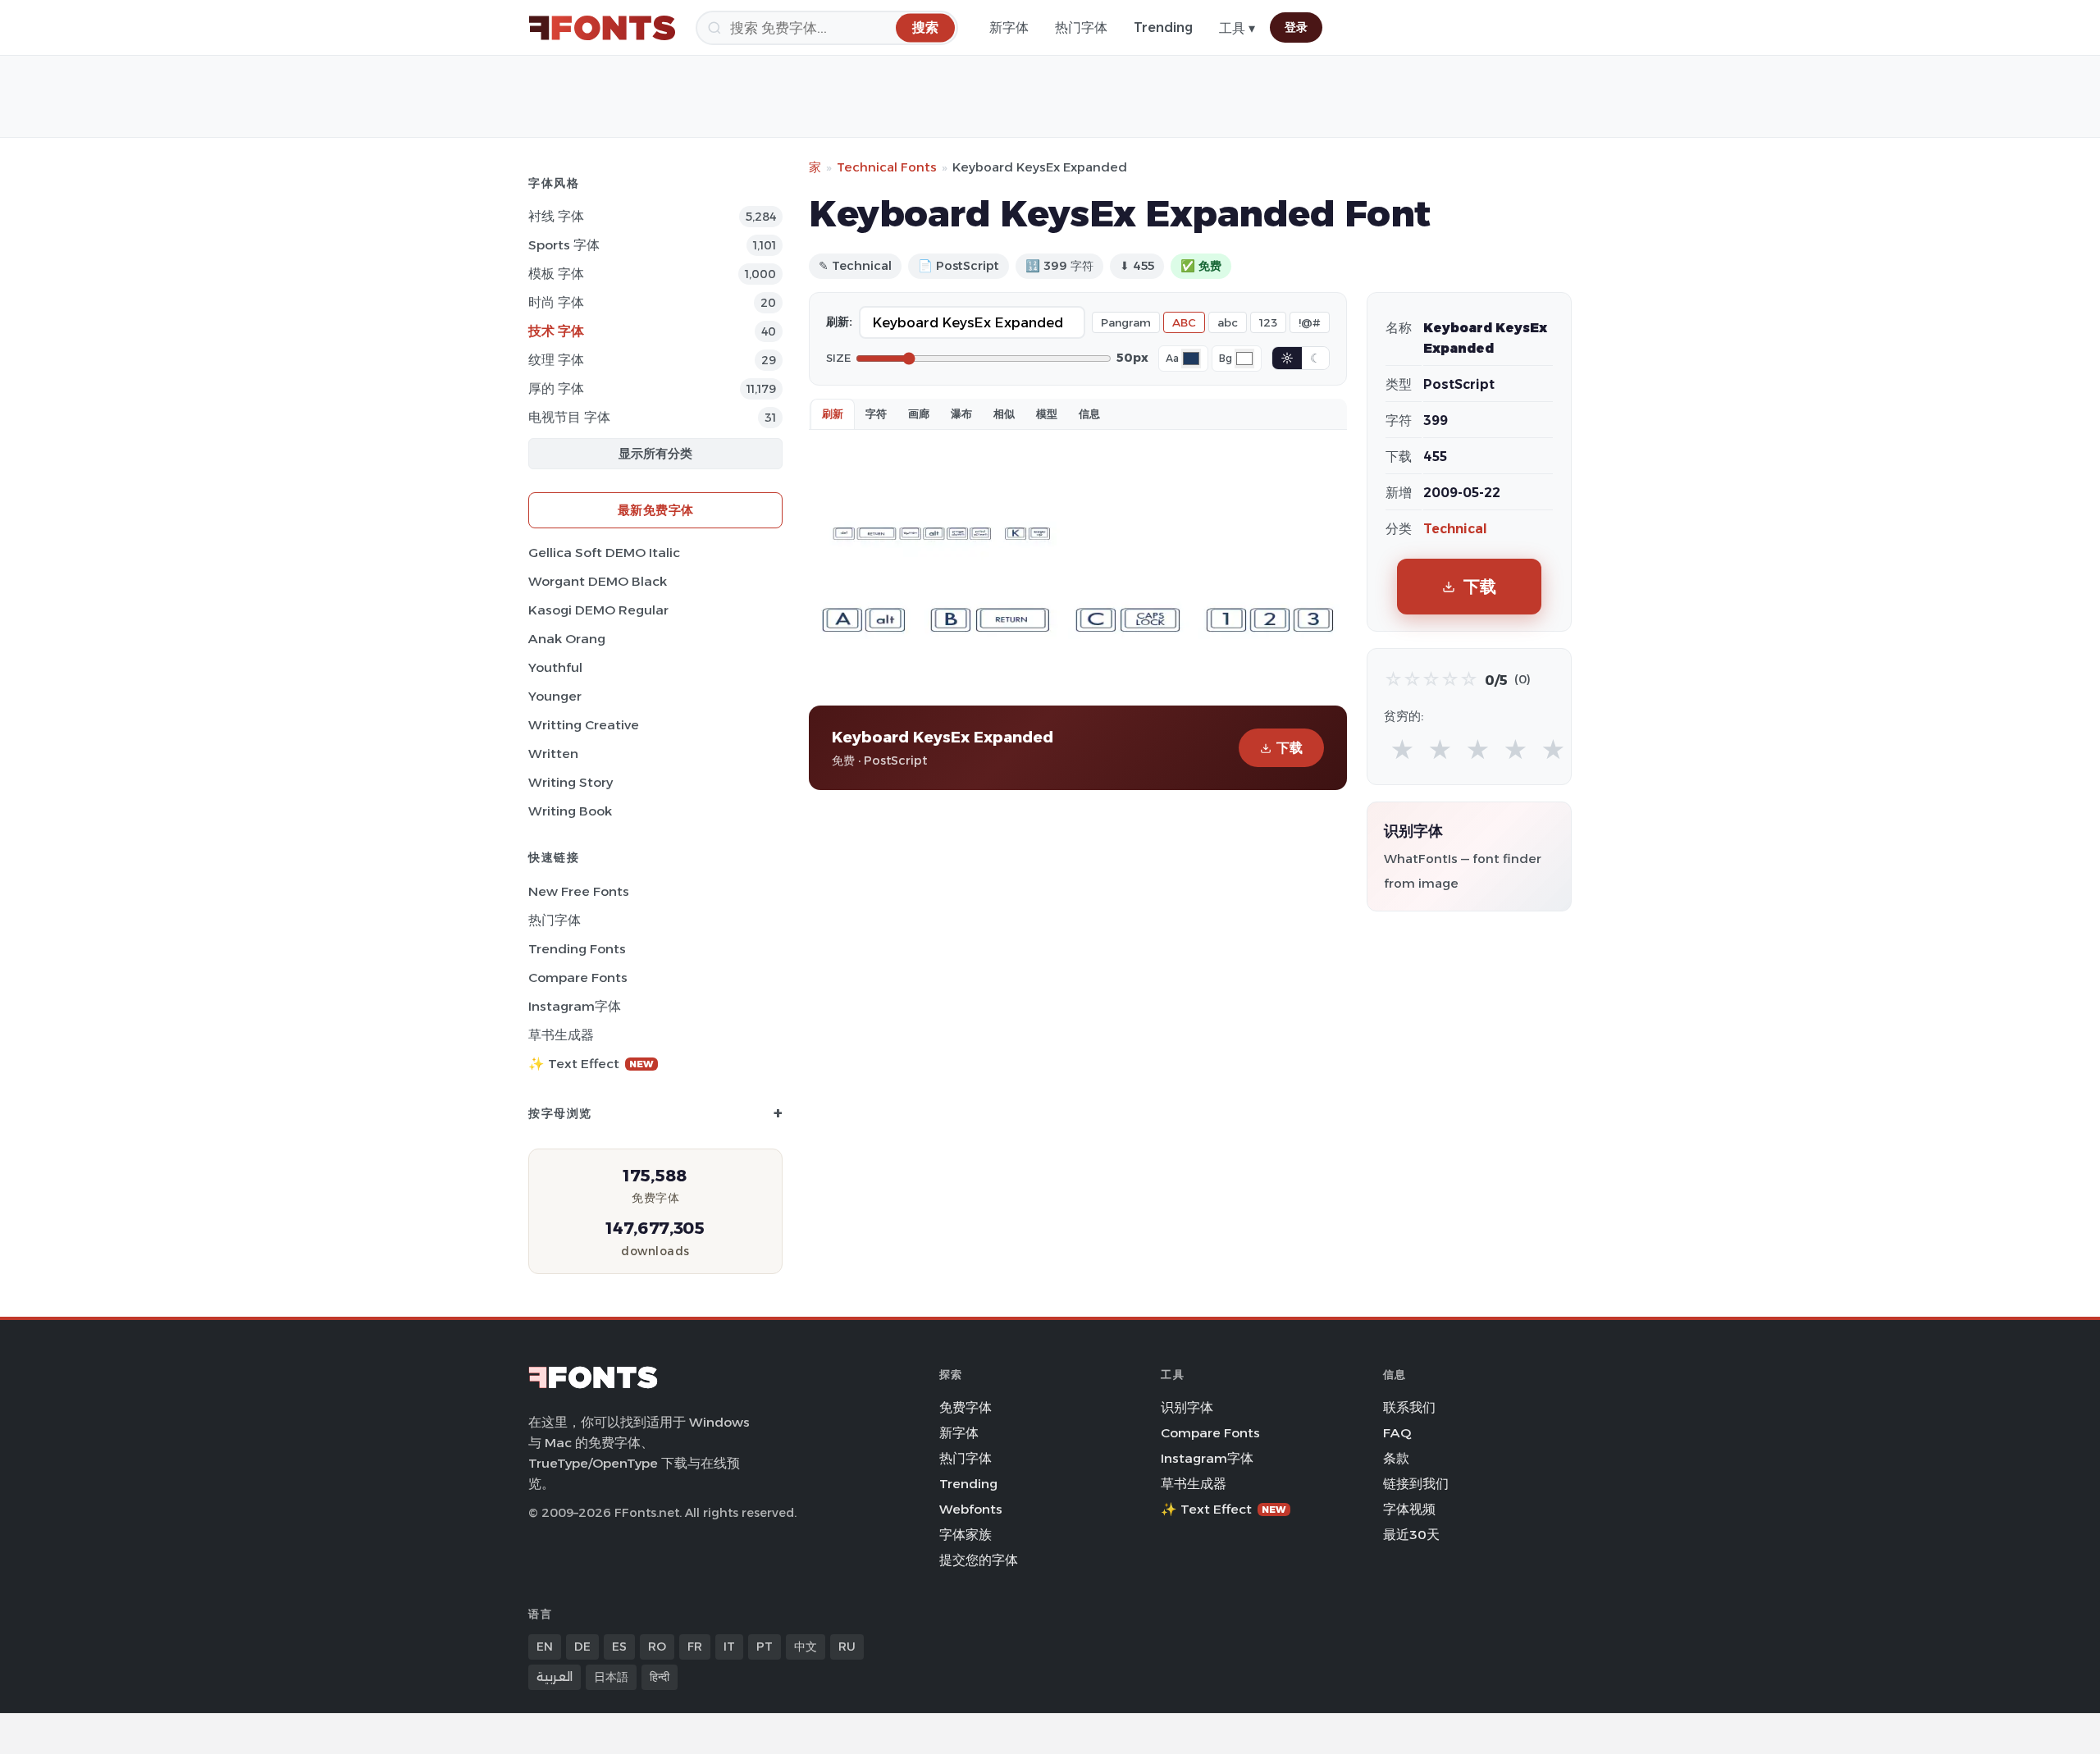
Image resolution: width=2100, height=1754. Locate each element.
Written (553, 754)
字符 (876, 413)
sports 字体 (564, 245)
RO (657, 1647)
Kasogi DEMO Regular (598, 610)
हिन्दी (660, 1677)
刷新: (839, 322)
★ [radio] (1402, 750)
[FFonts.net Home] (602, 28)
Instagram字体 (575, 1006)
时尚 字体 (556, 302)
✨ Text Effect (591, 1064)
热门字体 (1081, 27)
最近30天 (1411, 1535)
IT (729, 1647)
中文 (806, 1647)
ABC (1184, 322)
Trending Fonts (577, 949)
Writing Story (571, 782)
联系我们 (1409, 1407)
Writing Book (570, 811)
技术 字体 (556, 331)
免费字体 (966, 1407)
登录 (1296, 27)
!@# (1310, 322)
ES (619, 1647)
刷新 (833, 413)
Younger (555, 696)
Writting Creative (584, 725)
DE (582, 1647)
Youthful (555, 667)
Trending (1163, 27)
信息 (1089, 413)
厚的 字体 (556, 388)
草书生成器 (561, 1035)
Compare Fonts (578, 977)
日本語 (611, 1677)
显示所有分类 (655, 453)
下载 (1290, 748)
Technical (1455, 529)
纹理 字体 (556, 360)
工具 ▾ (1237, 28)
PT (765, 1647)
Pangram (1126, 322)
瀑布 (961, 413)
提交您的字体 (979, 1560)
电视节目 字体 (569, 417)
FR (695, 1647)
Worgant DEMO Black (598, 581)
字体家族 (966, 1535)
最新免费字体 (656, 510)
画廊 (919, 413)
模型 (1047, 413)
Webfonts (971, 1509)
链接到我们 (1416, 1484)
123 (1268, 322)
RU (847, 1647)
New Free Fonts (579, 891)
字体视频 (1409, 1509)
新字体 (1009, 27)
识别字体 (1187, 1407)
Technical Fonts (887, 167)
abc (1228, 322)
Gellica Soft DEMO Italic (604, 553)
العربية (555, 1677)
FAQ (1397, 1433)
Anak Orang (567, 639)
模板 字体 (556, 274)
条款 (1396, 1458)
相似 (1004, 413)
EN (545, 1647)
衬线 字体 (556, 216)
